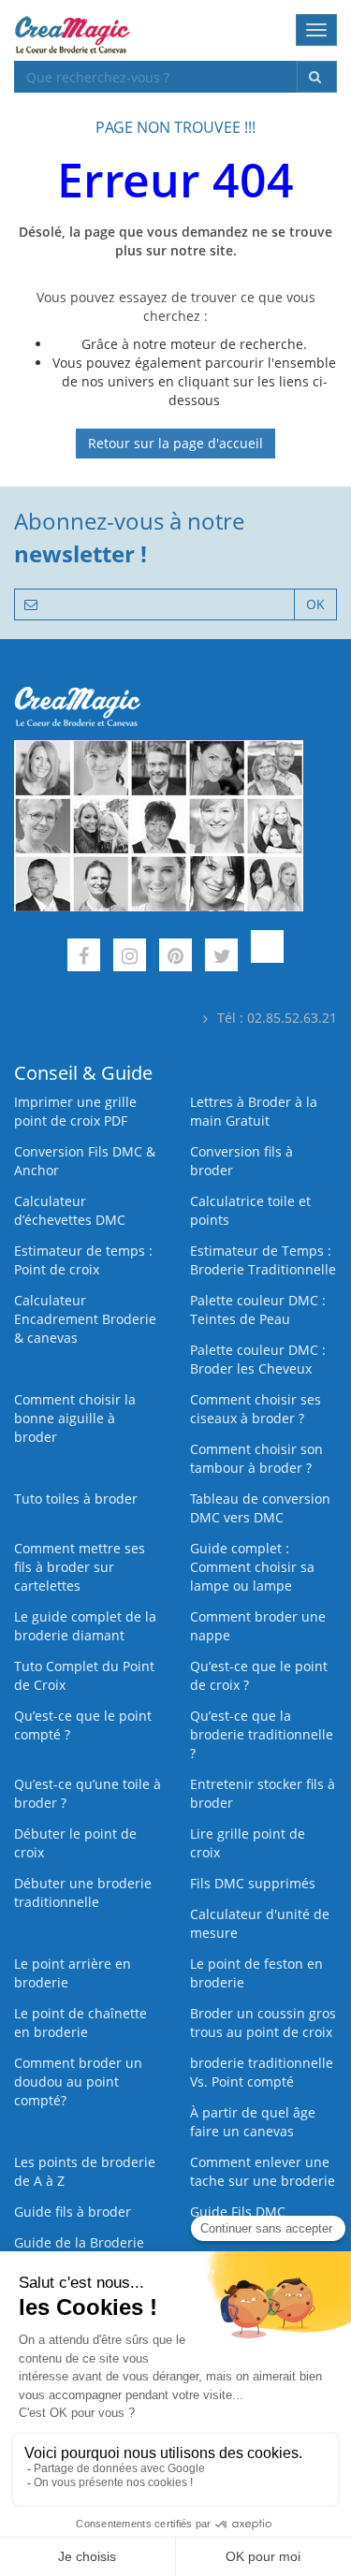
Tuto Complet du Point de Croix (84, 1675)
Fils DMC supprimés (253, 1883)
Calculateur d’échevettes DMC (70, 1210)
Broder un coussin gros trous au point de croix (263, 2023)
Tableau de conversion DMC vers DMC (260, 1508)
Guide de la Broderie (79, 2242)
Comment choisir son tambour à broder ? (256, 1458)
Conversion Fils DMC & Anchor (85, 1161)
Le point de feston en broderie (256, 1973)
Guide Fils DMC (238, 2212)
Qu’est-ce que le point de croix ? (259, 1675)
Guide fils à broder (73, 2212)
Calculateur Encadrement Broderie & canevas (85, 1319)
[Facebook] (84, 958)
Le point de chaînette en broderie (80, 2023)
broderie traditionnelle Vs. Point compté (262, 2072)
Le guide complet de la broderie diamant (85, 1626)
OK (315, 604)
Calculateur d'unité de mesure (260, 1923)
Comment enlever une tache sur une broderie (263, 2171)
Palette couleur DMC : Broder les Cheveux (258, 1359)
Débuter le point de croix (75, 1843)
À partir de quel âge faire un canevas (253, 2122)
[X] (221, 958)
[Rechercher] (317, 77)
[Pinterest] (175, 958)
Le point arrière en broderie (73, 1973)
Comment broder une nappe (258, 1626)
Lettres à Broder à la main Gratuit (254, 1111)
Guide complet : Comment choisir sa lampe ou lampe (252, 1567)
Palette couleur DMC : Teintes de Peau (258, 1310)
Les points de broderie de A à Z (85, 2171)
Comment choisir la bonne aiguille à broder (75, 1418)
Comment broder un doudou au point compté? (78, 2081)
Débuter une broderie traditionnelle (83, 1892)
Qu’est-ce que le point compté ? (83, 1725)
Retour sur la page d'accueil (175, 443)
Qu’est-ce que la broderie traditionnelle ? (262, 1734)
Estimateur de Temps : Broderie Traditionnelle (263, 1260)
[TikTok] (267, 958)
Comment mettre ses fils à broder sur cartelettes (80, 1567)
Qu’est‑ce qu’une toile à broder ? (88, 1793)
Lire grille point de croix (248, 1843)
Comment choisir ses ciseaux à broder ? (256, 1409)
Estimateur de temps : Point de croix (83, 1260)
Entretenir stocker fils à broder (263, 1793)
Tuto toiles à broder (76, 1499)
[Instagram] (130, 958)
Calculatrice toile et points (250, 1210)
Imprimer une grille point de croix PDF (75, 1111)
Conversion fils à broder (241, 1161)
